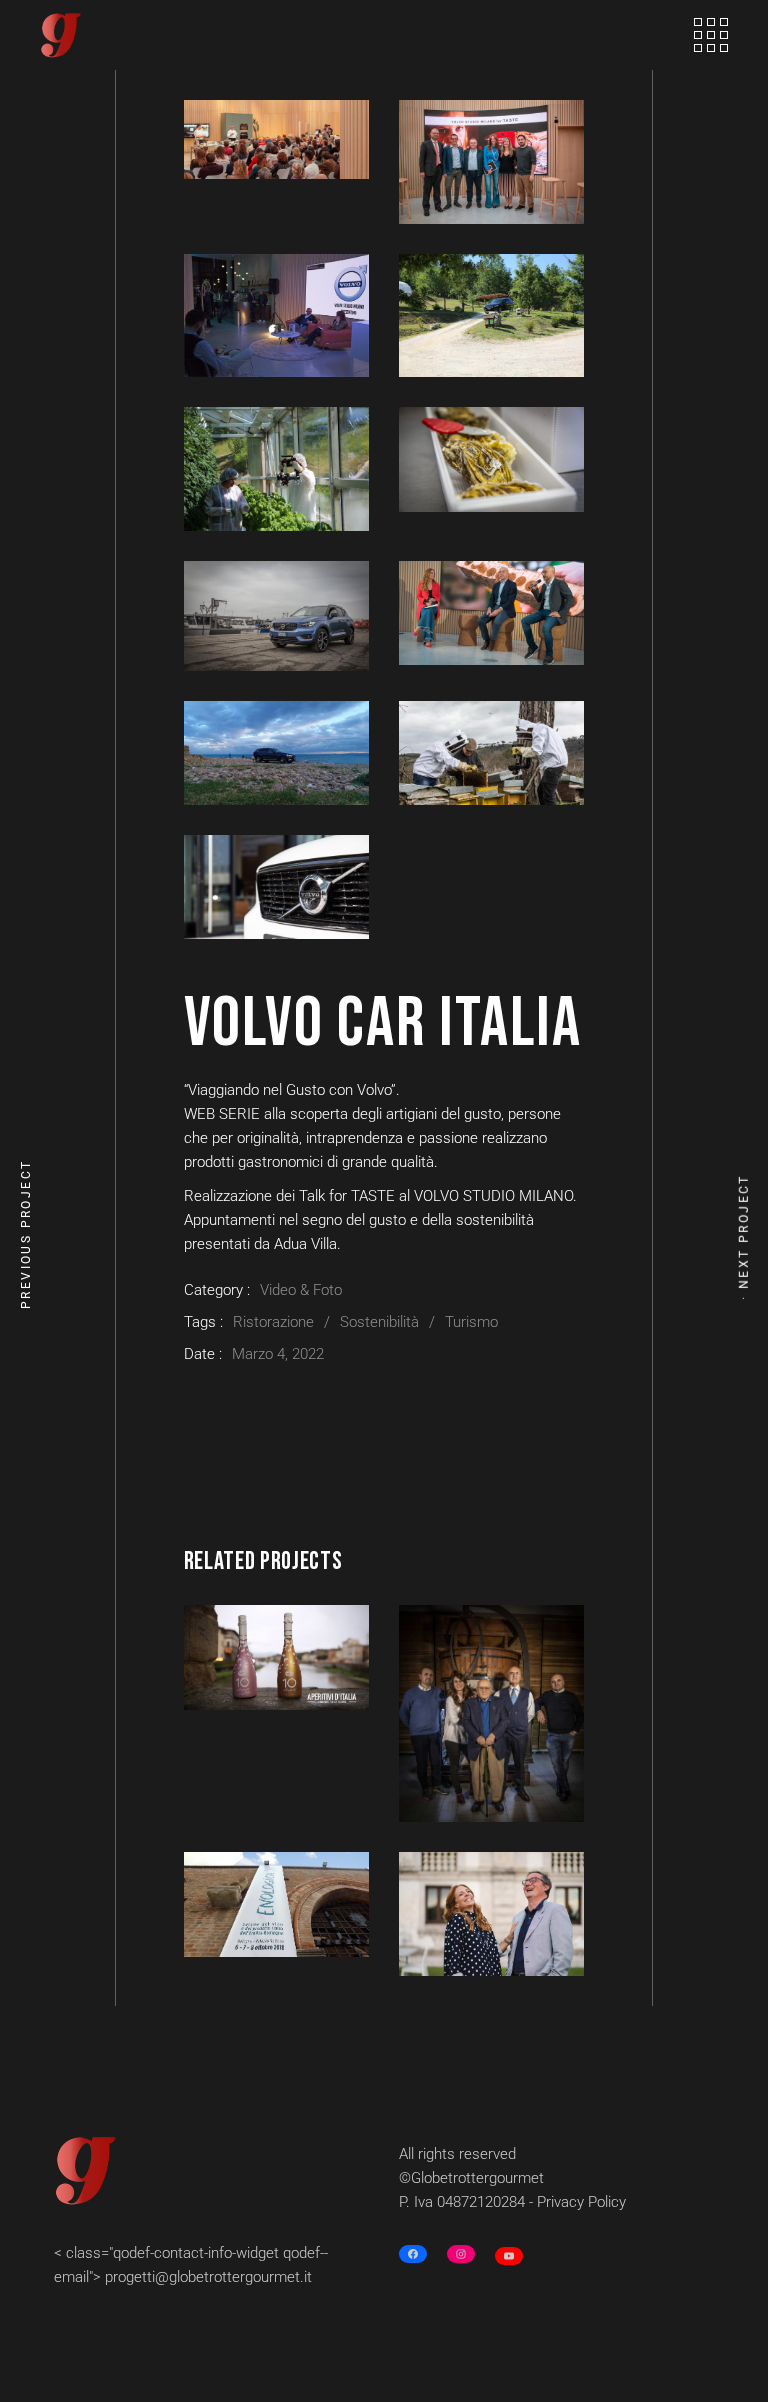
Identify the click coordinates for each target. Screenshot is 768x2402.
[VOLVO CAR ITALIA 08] (491, 613)
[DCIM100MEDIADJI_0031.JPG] (276, 753)
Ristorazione (273, 1322)
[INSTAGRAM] (461, 2254)
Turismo (471, 1322)
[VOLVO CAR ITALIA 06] (491, 459)
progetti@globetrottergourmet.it (208, 2277)
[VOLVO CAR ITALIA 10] (491, 753)
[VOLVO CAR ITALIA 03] (276, 316)
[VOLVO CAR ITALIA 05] (276, 469)
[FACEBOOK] (413, 2254)
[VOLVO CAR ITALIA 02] (491, 162)
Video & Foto (301, 1290)
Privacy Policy (581, 2202)
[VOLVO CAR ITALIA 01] (276, 139)
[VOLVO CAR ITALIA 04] (491, 316)
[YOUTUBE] (509, 2256)
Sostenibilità (379, 1322)
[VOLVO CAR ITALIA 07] (276, 616)
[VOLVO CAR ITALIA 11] (276, 887)
